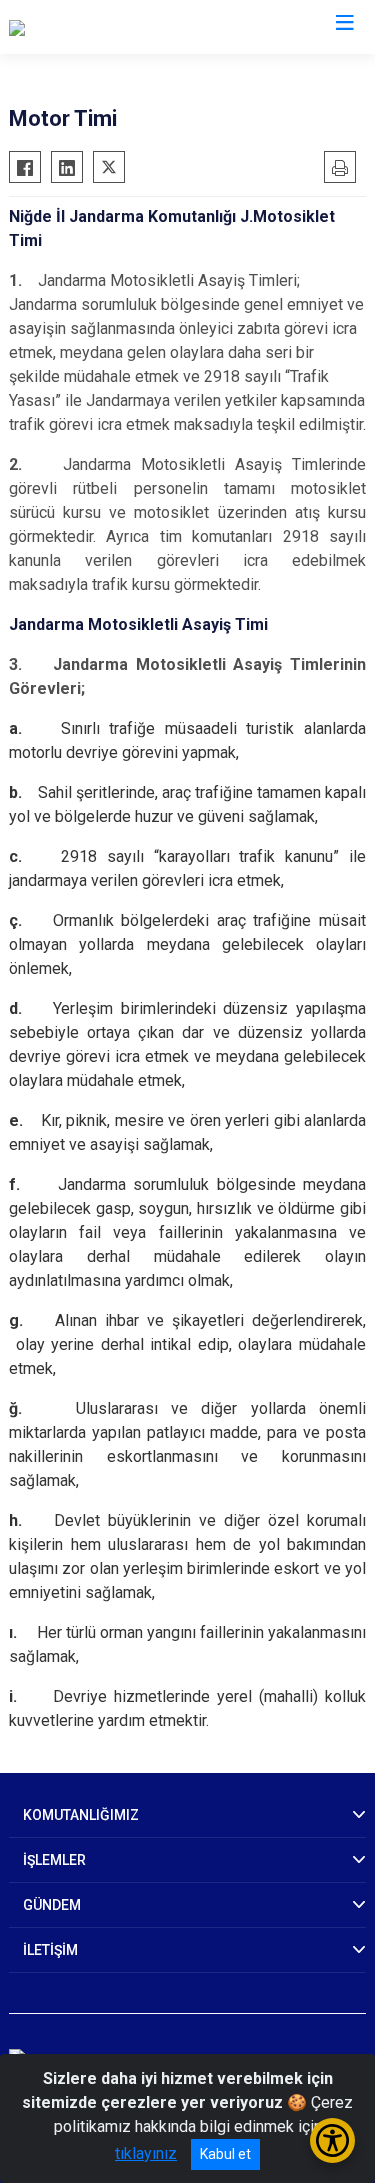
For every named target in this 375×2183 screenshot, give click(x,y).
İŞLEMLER (54, 1860)
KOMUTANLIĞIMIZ (81, 1815)
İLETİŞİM (50, 1950)
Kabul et (225, 2154)
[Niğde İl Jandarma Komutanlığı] (115, 27)
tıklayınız (146, 2153)
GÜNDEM (52, 1905)
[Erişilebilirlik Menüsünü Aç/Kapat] (332, 2140)
